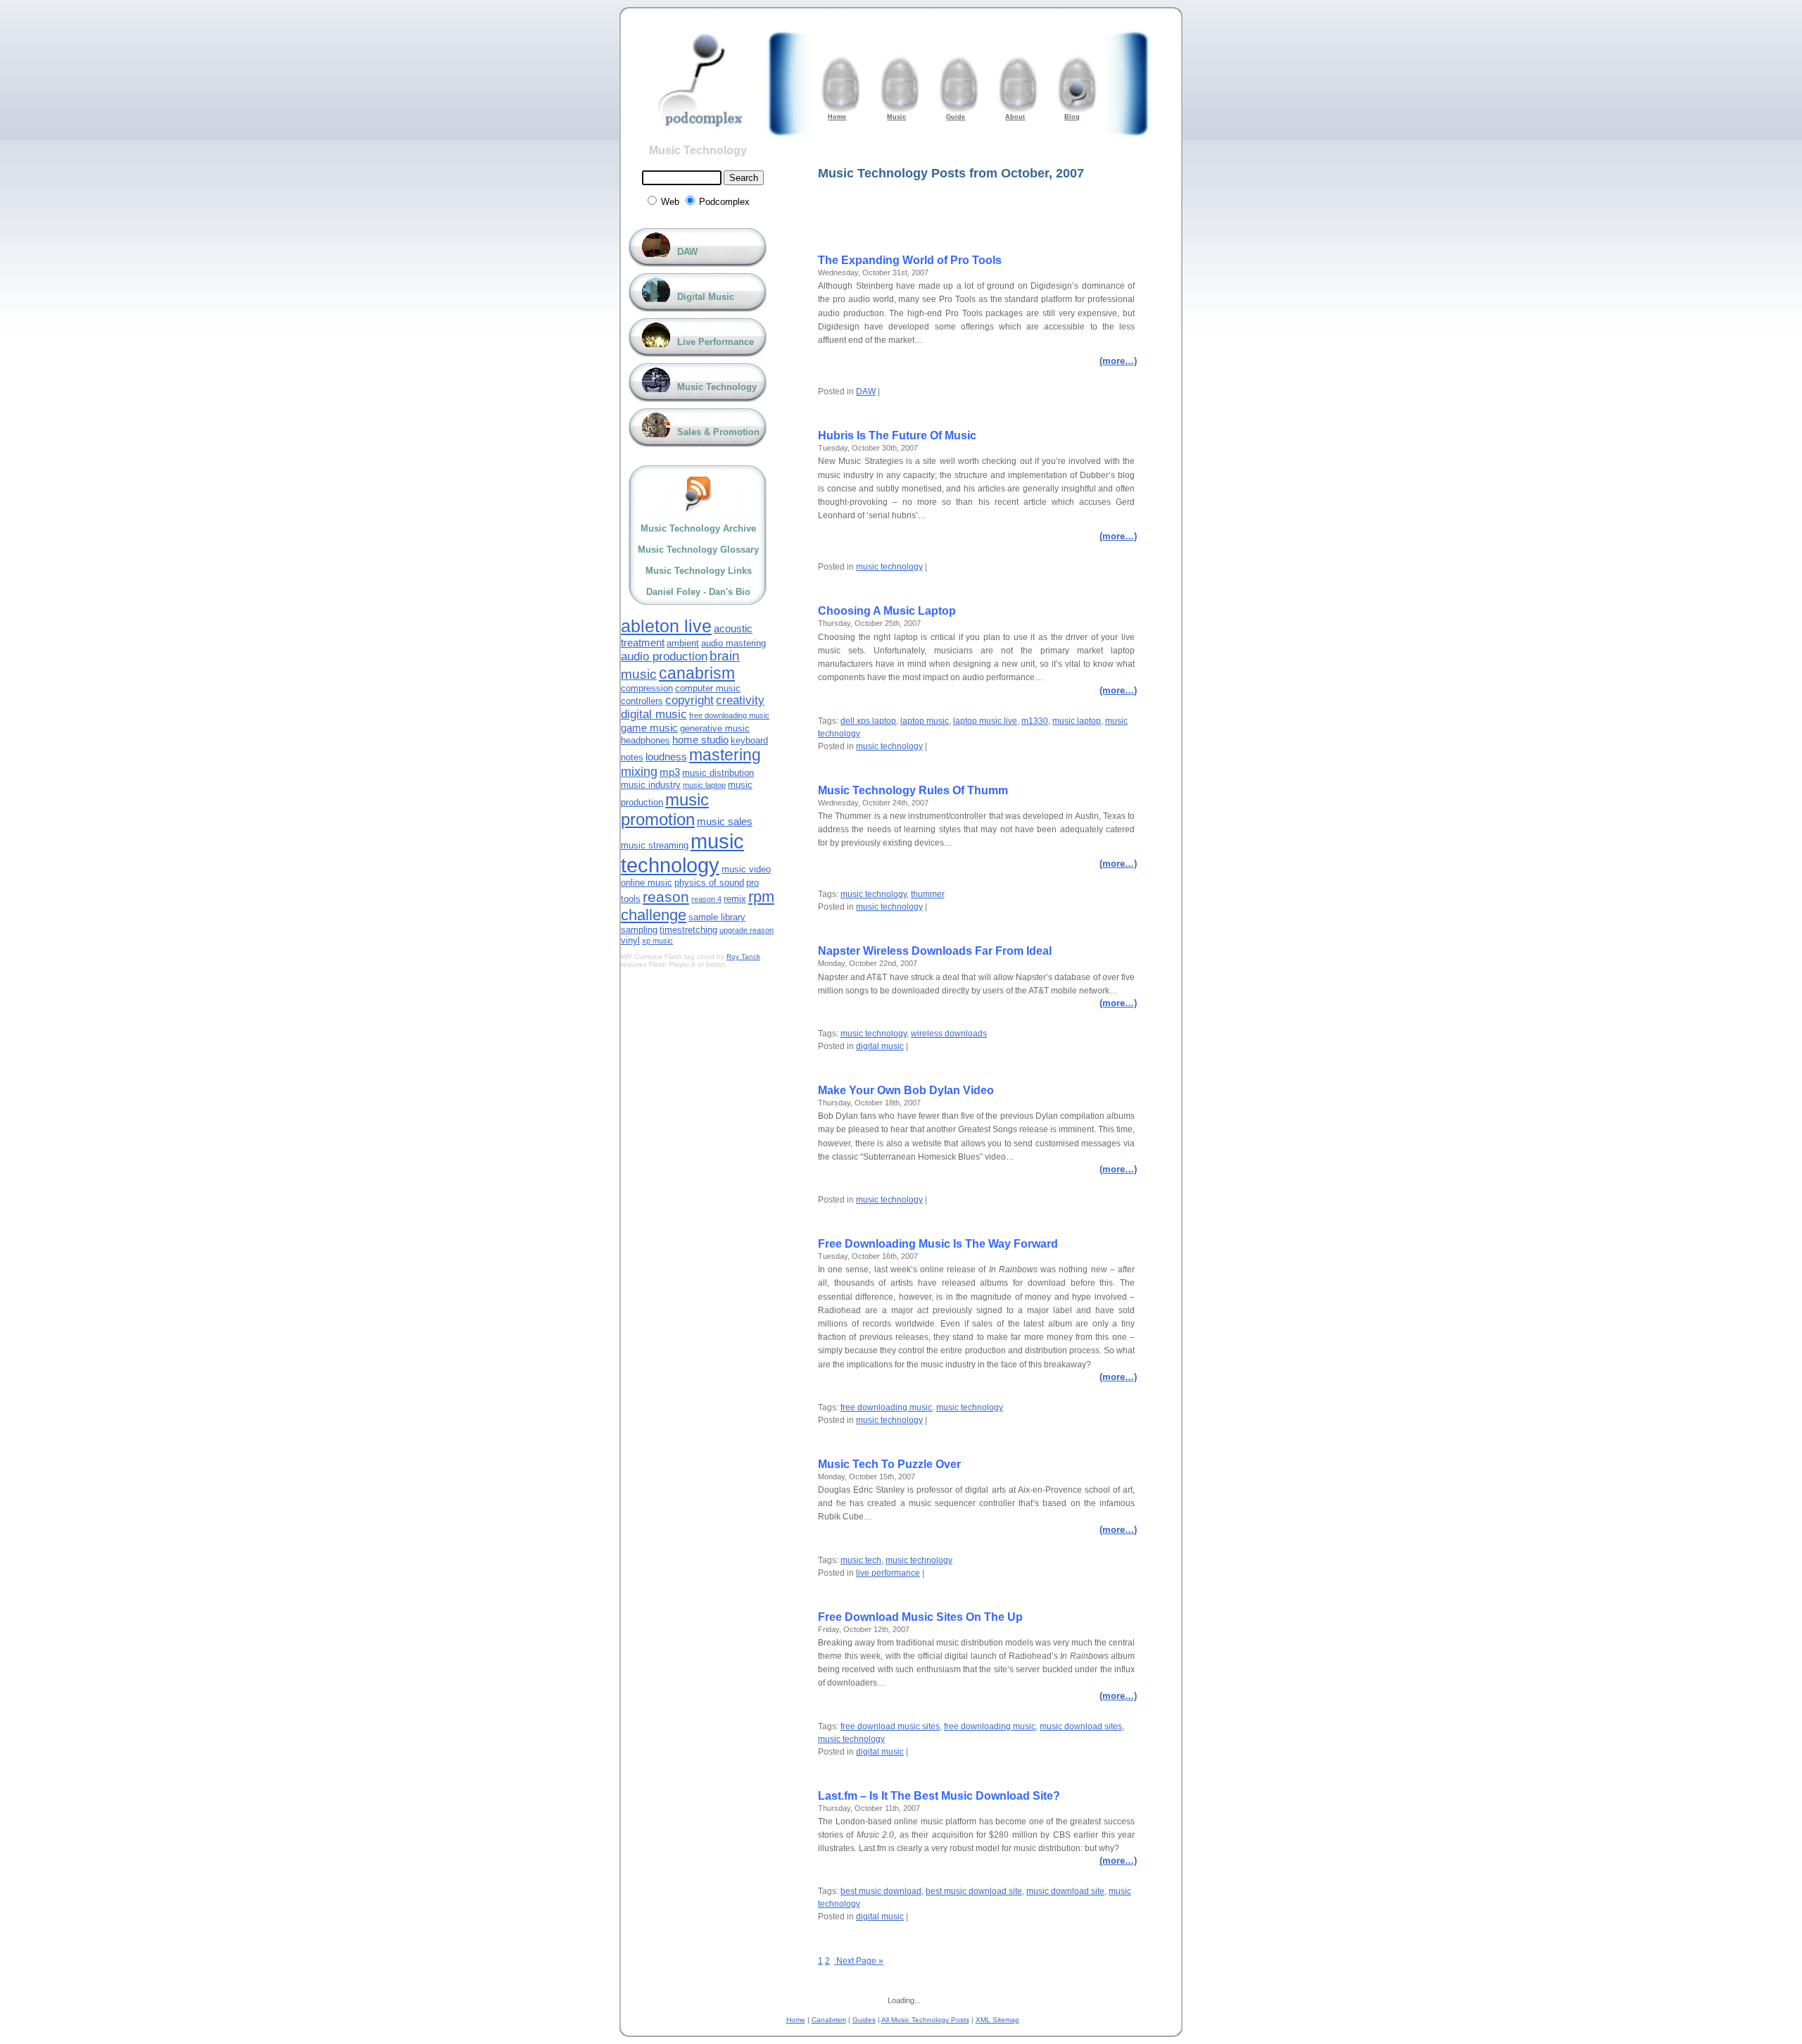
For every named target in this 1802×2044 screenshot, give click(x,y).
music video (746, 869)
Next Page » (859, 1961)
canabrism (697, 673)
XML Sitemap (997, 2020)
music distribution (718, 773)
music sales (725, 821)
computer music (708, 688)
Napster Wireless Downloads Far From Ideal (935, 951)
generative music (715, 728)
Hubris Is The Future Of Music (897, 435)
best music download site (974, 1891)
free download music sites (890, 1726)
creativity (740, 700)
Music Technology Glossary (698, 550)
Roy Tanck (743, 957)
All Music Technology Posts (925, 2020)
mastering (725, 755)
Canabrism (829, 2020)
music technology (889, 567)
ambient (683, 643)
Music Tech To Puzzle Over (889, 1464)
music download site (1065, 1891)
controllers (642, 701)
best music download (881, 1891)
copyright (689, 700)
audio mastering (733, 643)
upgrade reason (746, 930)
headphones (645, 740)
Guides (864, 2020)
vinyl (630, 940)
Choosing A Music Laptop (887, 611)
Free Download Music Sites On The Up (920, 1617)
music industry (651, 785)
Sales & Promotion (718, 432)
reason (666, 897)
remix (735, 899)
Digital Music (706, 297)
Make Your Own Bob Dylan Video (906, 1090)
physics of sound (709, 883)
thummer (928, 894)
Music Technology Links (699, 571)
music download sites (1081, 1726)
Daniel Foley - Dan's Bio (698, 592)
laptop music (925, 721)
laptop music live (985, 721)
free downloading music (886, 1407)
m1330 (1035, 721)
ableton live (666, 626)
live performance (888, 1573)
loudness (666, 757)
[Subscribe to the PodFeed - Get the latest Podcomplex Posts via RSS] (698, 494)
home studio (700, 740)
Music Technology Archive (698, 528)
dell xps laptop (868, 721)
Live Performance (716, 342)
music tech (861, 1560)
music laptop (1077, 721)
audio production (664, 657)
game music (649, 728)
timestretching (688, 930)
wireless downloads (949, 1034)
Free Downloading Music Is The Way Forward (938, 1244)
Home (796, 2020)
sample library (717, 917)
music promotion (665, 809)
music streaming (655, 845)
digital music (880, 1046)
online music (647, 883)
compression (647, 688)
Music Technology (698, 150)
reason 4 (706, 899)
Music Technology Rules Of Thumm (913, 790)
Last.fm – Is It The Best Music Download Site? (939, 1796)
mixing (639, 772)
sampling (639, 930)
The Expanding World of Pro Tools (910, 260)
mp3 (670, 772)
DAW (866, 391)
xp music (657, 941)
